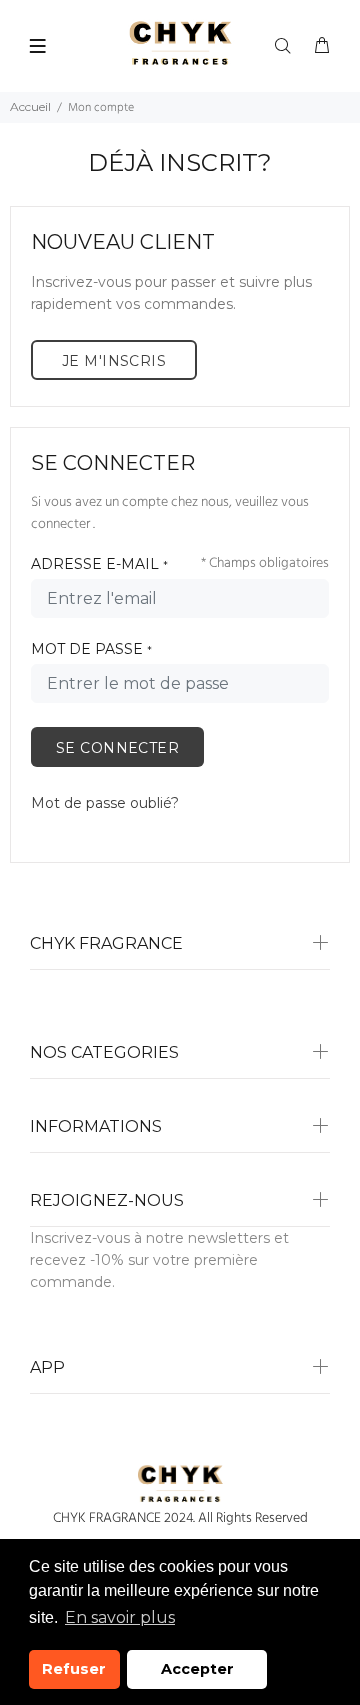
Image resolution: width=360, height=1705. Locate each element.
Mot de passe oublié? (105, 803)
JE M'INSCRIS (114, 361)
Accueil (30, 106)
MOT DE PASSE (91, 649)
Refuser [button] (74, 1669)
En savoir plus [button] (120, 1617)
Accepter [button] (197, 1669)
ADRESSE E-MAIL (99, 564)
